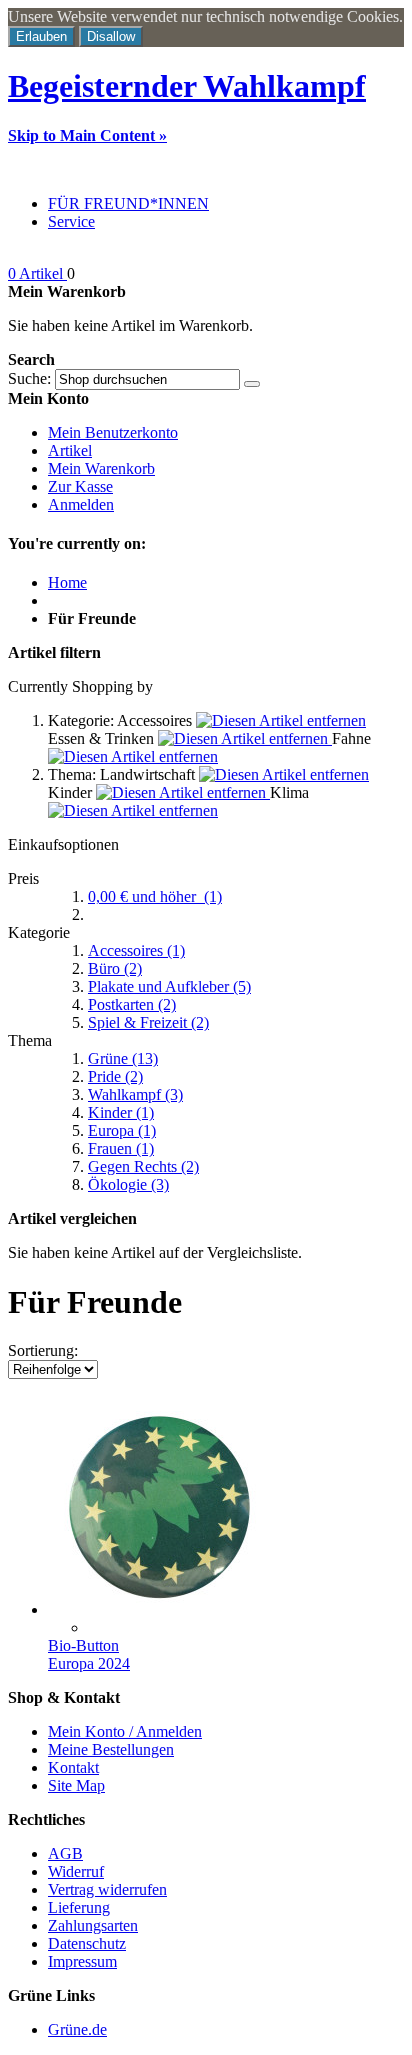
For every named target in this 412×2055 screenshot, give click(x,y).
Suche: (29, 378)
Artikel (70, 450)
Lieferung (79, 1907)
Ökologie (128, 1184)
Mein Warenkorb (101, 468)
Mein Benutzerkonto (113, 432)
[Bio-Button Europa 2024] (158, 1609)
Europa (122, 1130)
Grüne (123, 1058)
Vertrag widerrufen (107, 1889)
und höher (155, 896)
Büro (115, 968)
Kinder (121, 1112)
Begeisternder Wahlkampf (187, 86)
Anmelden (81, 504)
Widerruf (76, 1871)
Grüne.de (77, 2029)
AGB (65, 1853)
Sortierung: (43, 1350)
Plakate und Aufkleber (169, 986)
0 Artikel (37, 273)
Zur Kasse (80, 486)
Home (67, 582)
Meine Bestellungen (111, 1749)
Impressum (82, 1961)
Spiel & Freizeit (148, 1022)
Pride (115, 1076)
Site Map (76, 1785)
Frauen (121, 1148)
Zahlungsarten (93, 1925)
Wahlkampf (135, 1094)
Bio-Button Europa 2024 (89, 1654)
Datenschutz (87, 1943)
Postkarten (132, 1004)
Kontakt (73, 1767)
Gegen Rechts (143, 1166)
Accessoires (136, 950)
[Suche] (252, 384)
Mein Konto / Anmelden (125, 1731)
